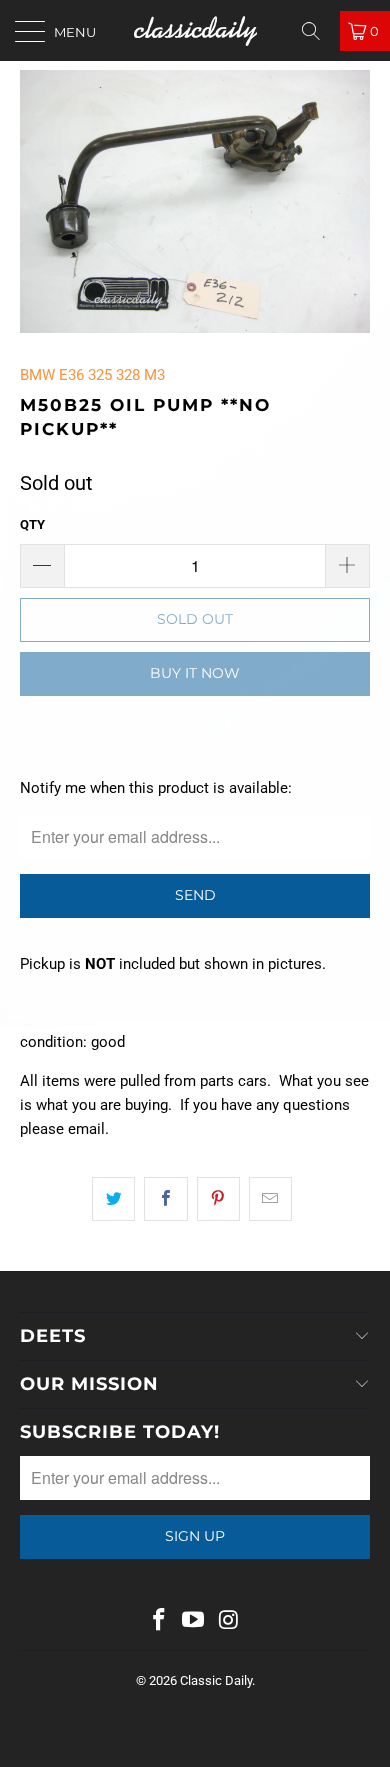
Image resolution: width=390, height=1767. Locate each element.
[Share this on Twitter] (113, 1199)
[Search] (318, 31)
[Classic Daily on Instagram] (229, 1621)
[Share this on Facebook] (165, 1199)
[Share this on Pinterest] (218, 1199)
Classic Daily (216, 1680)
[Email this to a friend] (270, 1199)
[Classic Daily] (195, 30)
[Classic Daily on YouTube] (194, 1621)
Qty (32, 524)
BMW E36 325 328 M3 (92, 375)
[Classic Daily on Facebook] (159, 1621)
